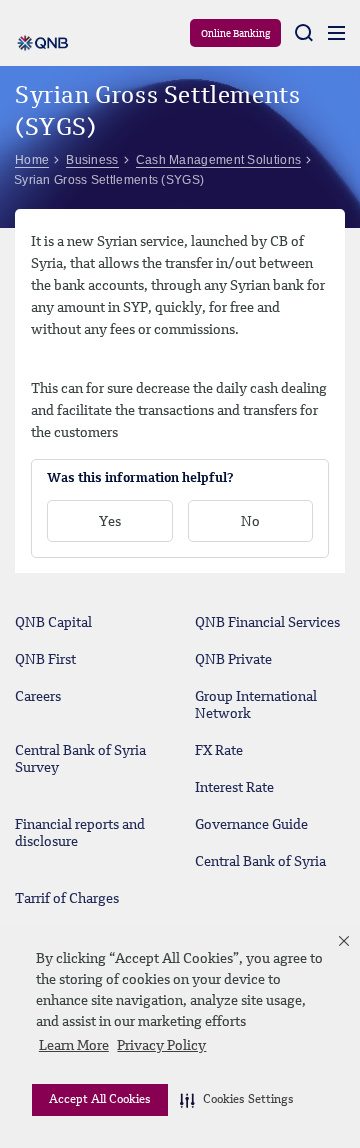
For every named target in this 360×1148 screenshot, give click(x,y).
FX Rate (219, 751)
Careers (38, 697)
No (250, 522)
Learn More (74, 1046)
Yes (110, 522)
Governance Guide (251, 825)
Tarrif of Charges (67, 899)
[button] (237, 1100)
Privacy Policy (161, 1046)
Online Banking (235, 34)
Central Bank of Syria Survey (80, 759)
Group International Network (256, 705)
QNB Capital (53, 623)
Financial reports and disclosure (80, 833)
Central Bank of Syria (260, 862)
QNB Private (233, 660)
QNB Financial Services (267, 623)
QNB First (45, 660)
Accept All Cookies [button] (100, 1100)
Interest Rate (234, 788)
